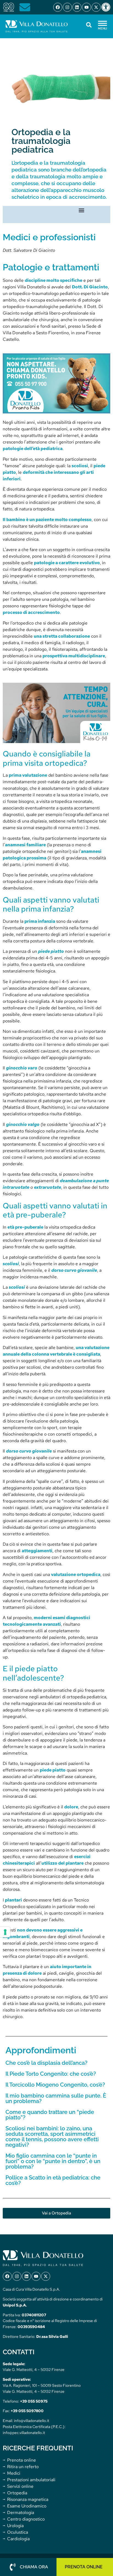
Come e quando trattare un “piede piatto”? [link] (50, 2115)
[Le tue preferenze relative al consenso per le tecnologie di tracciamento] (5, 1932)
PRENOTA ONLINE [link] (84, 2567)
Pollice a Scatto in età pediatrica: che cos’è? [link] (53, 2180)
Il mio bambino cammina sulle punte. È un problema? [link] (56, 2098)
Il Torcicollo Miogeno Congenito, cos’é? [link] (55, 2085)
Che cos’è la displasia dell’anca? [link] (46, 2063)
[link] (107, 7)
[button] (82, 210)
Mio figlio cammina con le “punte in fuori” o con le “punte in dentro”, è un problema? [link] (53, 2161)
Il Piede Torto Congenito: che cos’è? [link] (51, 2074)
